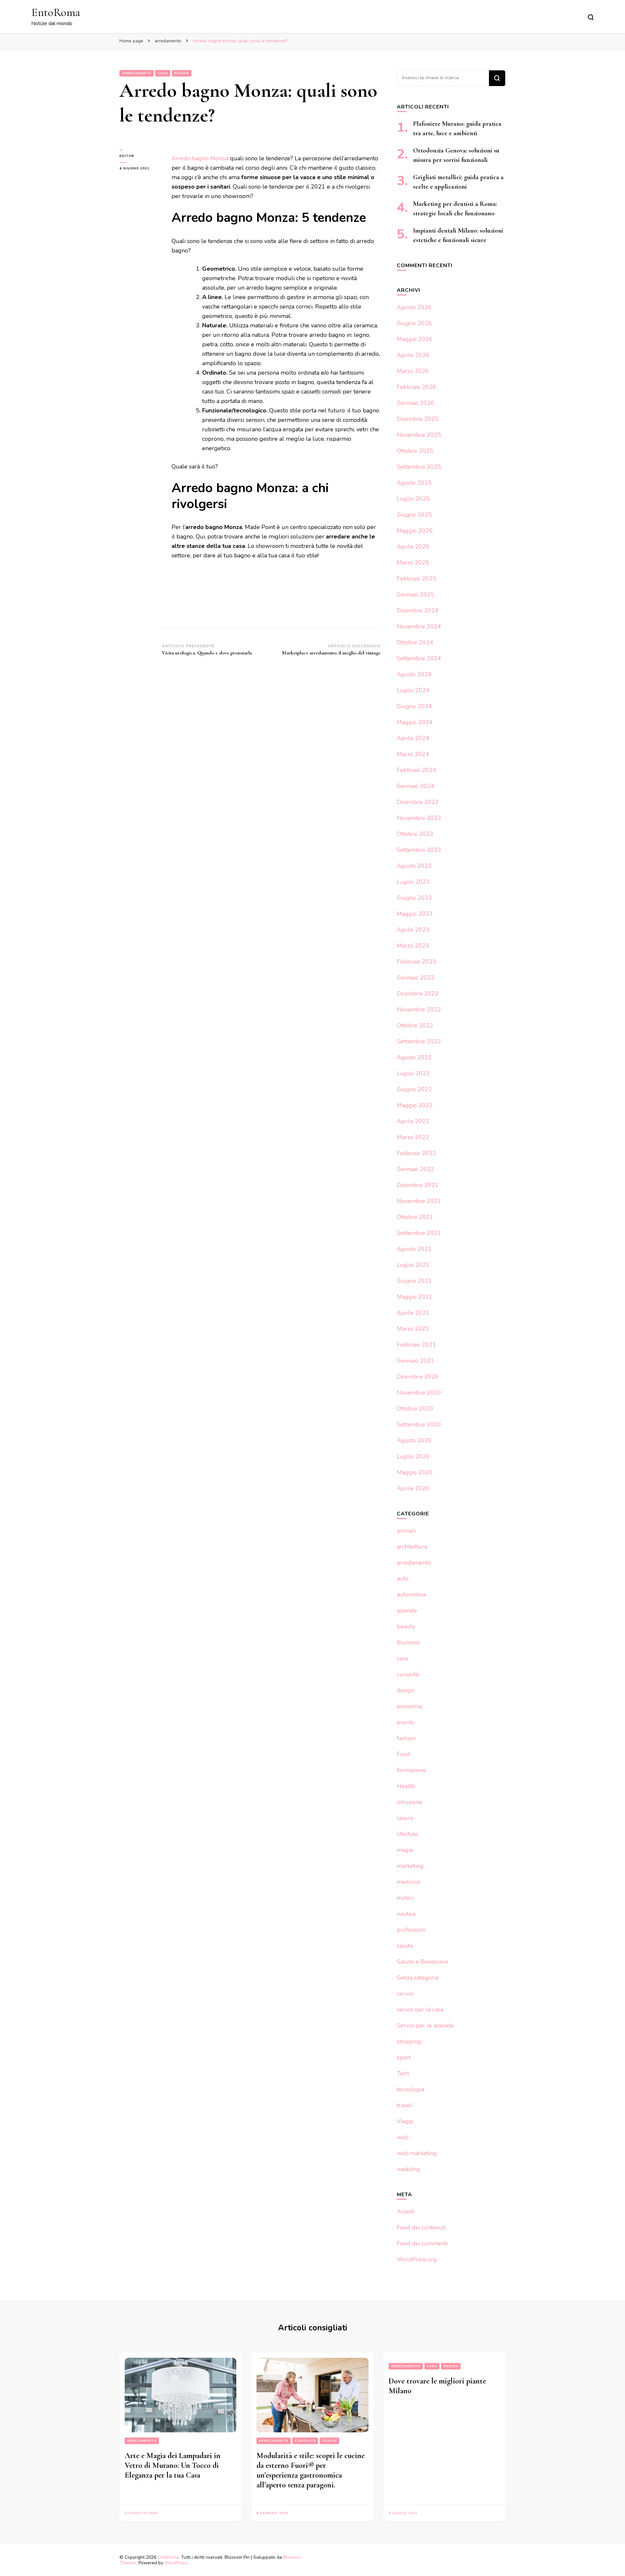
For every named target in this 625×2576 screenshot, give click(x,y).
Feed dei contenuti (421, 2227)
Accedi (406, 2211)
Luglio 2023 (413, 882)
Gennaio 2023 (416, 978)
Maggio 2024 (415, 722)
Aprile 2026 (413, 355)
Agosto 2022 (414, 1057)
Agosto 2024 (414, 674)
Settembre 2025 (419, 467)
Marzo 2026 (413, 371)
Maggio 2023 (415, 914)
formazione (411, 1770)
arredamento (137, 73)
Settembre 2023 (419, 850)
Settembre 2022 (419, 1041)
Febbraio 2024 (417, 770)
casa (163, 73)
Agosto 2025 (414, 483)
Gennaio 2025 (416, 594)
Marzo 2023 (413, 946)
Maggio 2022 (415, 1105)
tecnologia (410, 2089)
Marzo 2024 (413, 754)
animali (406, 1531)
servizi (405, 1994)
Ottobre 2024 (415, 642)
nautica (406, 1914)
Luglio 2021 (413, 1265)
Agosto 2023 (414, 866)
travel (404, 2105)
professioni (411, 1930)
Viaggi (405, 2121)
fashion (406, 1738)
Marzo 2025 (413, 563)
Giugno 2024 (414, 706)
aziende (407, 1610)
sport (404, 2057)
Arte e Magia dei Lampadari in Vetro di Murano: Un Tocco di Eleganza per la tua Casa (173, 2465)
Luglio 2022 (413, 1073)
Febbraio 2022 (417, 1153)
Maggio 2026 (415, 339)
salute (405, 1946)
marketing (410, 1866)
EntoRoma (56, 12)
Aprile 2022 (413, 1121)
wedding (409, 2169)
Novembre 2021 (419, 1201)
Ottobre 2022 (415, 1025)
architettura (412, 1547)
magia (405, 1850)
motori (405, 1898)
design (182, 73)
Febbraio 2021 (417, 1345)
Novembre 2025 (419, 435)
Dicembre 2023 (418, 802)
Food (403, 1754)
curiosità (408, 1674)
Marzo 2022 (413, 1137)
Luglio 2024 (413, 690)
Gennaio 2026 (416, 403)
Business (408, 1642)
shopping (409, 2041)
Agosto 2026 (414, 307)
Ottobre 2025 (415, 451)
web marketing (417, 2153)
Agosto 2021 (414, 1249)
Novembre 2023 (419, 818)
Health (406, 1786)
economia (409, 1706)
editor (127, 156)
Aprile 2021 (413, 1313)
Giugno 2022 (414, 1089)
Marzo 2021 (413, 1329)
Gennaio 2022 (416, 1169)
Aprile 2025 (413, 547)
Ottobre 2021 (415, 1217)
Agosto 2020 (414, 1440)
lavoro (405, 1818)
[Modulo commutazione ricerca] (591, 17)
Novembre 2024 (419, 626)
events (405, 1722)
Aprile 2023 (413, 930)
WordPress (176, 2563)
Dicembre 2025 (418, 419)
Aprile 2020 (413, 1488)
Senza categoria (417, 1978)
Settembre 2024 (419, 658)
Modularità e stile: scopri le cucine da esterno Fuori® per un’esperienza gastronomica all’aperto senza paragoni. (311, 2470)
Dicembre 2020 (418, 1377)
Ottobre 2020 (415, 1409)
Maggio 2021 (415, 1297)
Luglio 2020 (413, 1456)
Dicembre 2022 (418, 994)
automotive (412, 1595)
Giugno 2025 (414, 515)
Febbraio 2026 (417, 387)
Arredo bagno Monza (200, 158)
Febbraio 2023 (417, 962)
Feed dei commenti (422, 2243)
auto (403, 1579)
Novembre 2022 (419, 1009)
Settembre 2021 (419, 1233)
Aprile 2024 (413, 738)
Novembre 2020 (419, 1393)
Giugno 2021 (414, 1281)
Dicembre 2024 (418, 610)
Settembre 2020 (419, 1424)
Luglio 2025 (413, 499)
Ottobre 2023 (415, 834)
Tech (403, 2073)
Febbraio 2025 (417, 579)
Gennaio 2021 (416, 1361)
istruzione (410, 1802)
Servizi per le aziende (425, 2025)
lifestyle (407, 1834)
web (403, 2137)
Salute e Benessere (423, 1962)
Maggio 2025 (415, 531)
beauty (406, 1626)
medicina (409, 1882)
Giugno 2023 (414, 898)
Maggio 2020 (415, 1472)
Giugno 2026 (414, 323)
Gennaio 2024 (416, 786)
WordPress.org (417, 2259)
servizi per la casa (420, 2010)
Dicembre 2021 (418, 1185)
